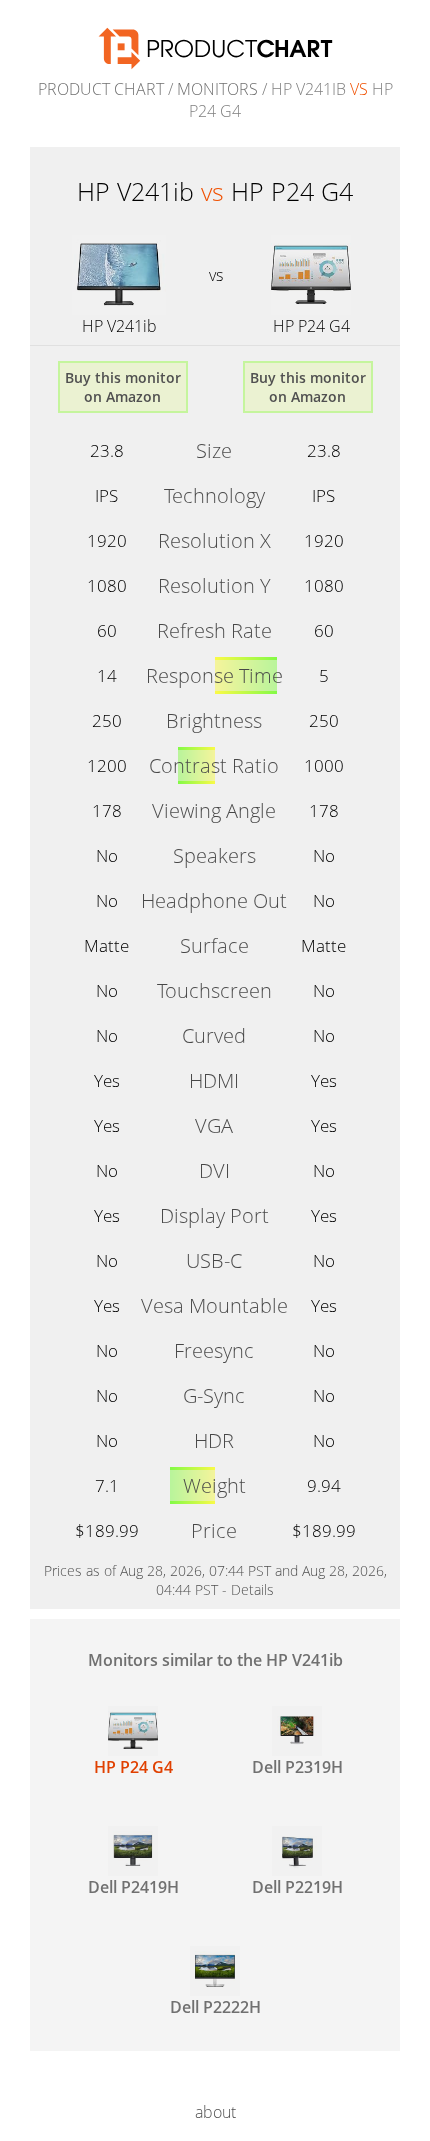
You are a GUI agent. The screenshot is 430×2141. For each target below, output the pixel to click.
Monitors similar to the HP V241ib (215, 1660)
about (215, 2112)
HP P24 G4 (311, 326)
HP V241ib (119, 326)
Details (252, 1589)
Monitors (217, 89)
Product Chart (101, 89)
